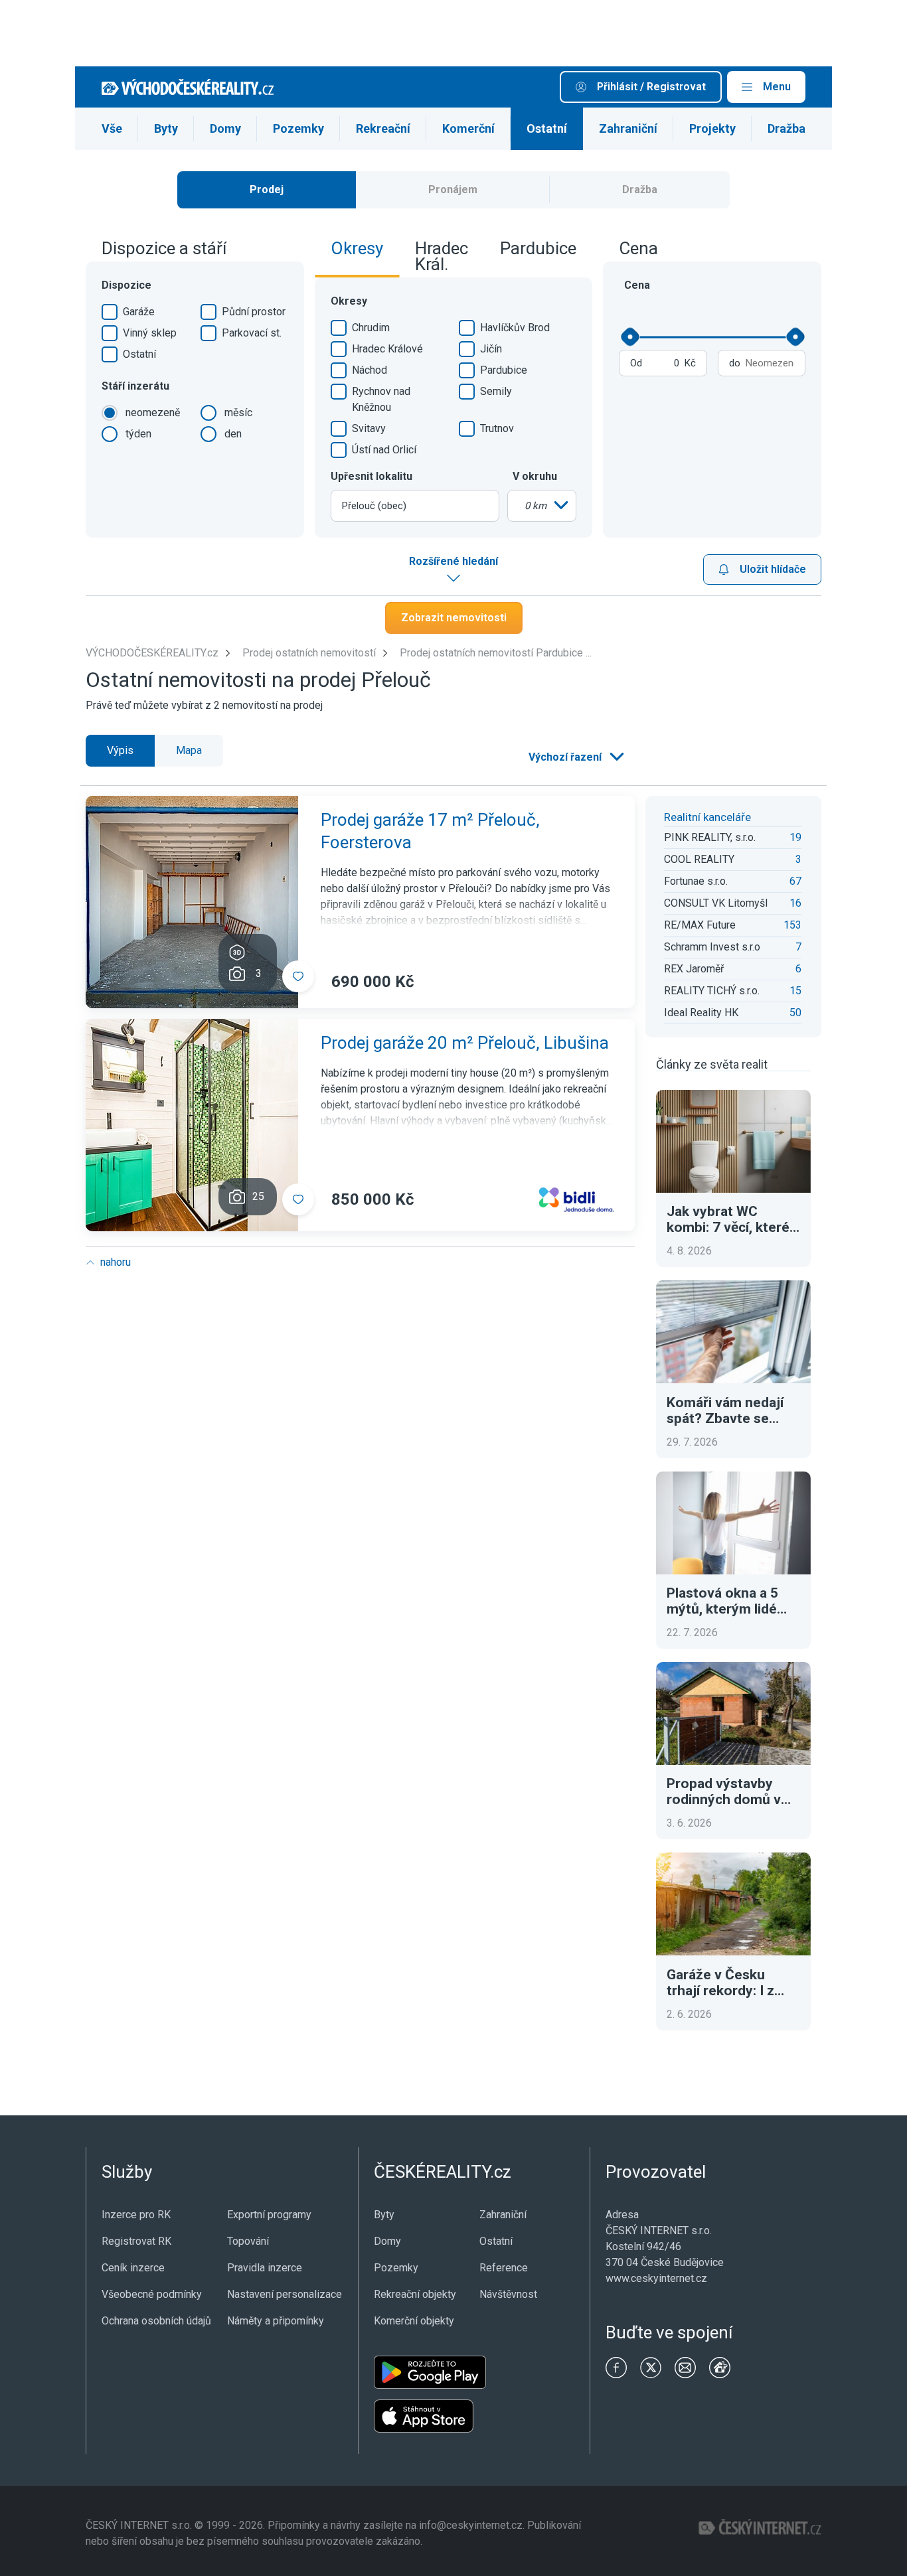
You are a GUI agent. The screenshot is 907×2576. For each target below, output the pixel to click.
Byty (166, 128)
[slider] (630, 337)
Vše (112, 128)
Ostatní (547, 128)
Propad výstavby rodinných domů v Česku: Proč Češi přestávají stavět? (724, 1791)
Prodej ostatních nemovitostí (309, 653)
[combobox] (415, 506)
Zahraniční (628, 128)
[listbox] (542, 506)
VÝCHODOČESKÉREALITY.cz (152, 653)
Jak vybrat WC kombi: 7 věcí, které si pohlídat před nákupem (728, 1219)
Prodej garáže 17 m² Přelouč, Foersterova (430, 831)
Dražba (786, 128)
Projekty (712, 128)
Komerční (468, 128)
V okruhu (535, 476)
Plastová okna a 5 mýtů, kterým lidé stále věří (722, 1601)
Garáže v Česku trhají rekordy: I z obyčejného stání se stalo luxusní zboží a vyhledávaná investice (731, 1983)
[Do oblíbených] (298, 976)
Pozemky (298, 128)
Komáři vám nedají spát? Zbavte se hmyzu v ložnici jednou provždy (725, 1410)
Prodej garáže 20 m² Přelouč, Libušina (465, 1043)
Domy (225, 128)
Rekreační (383, 128)
